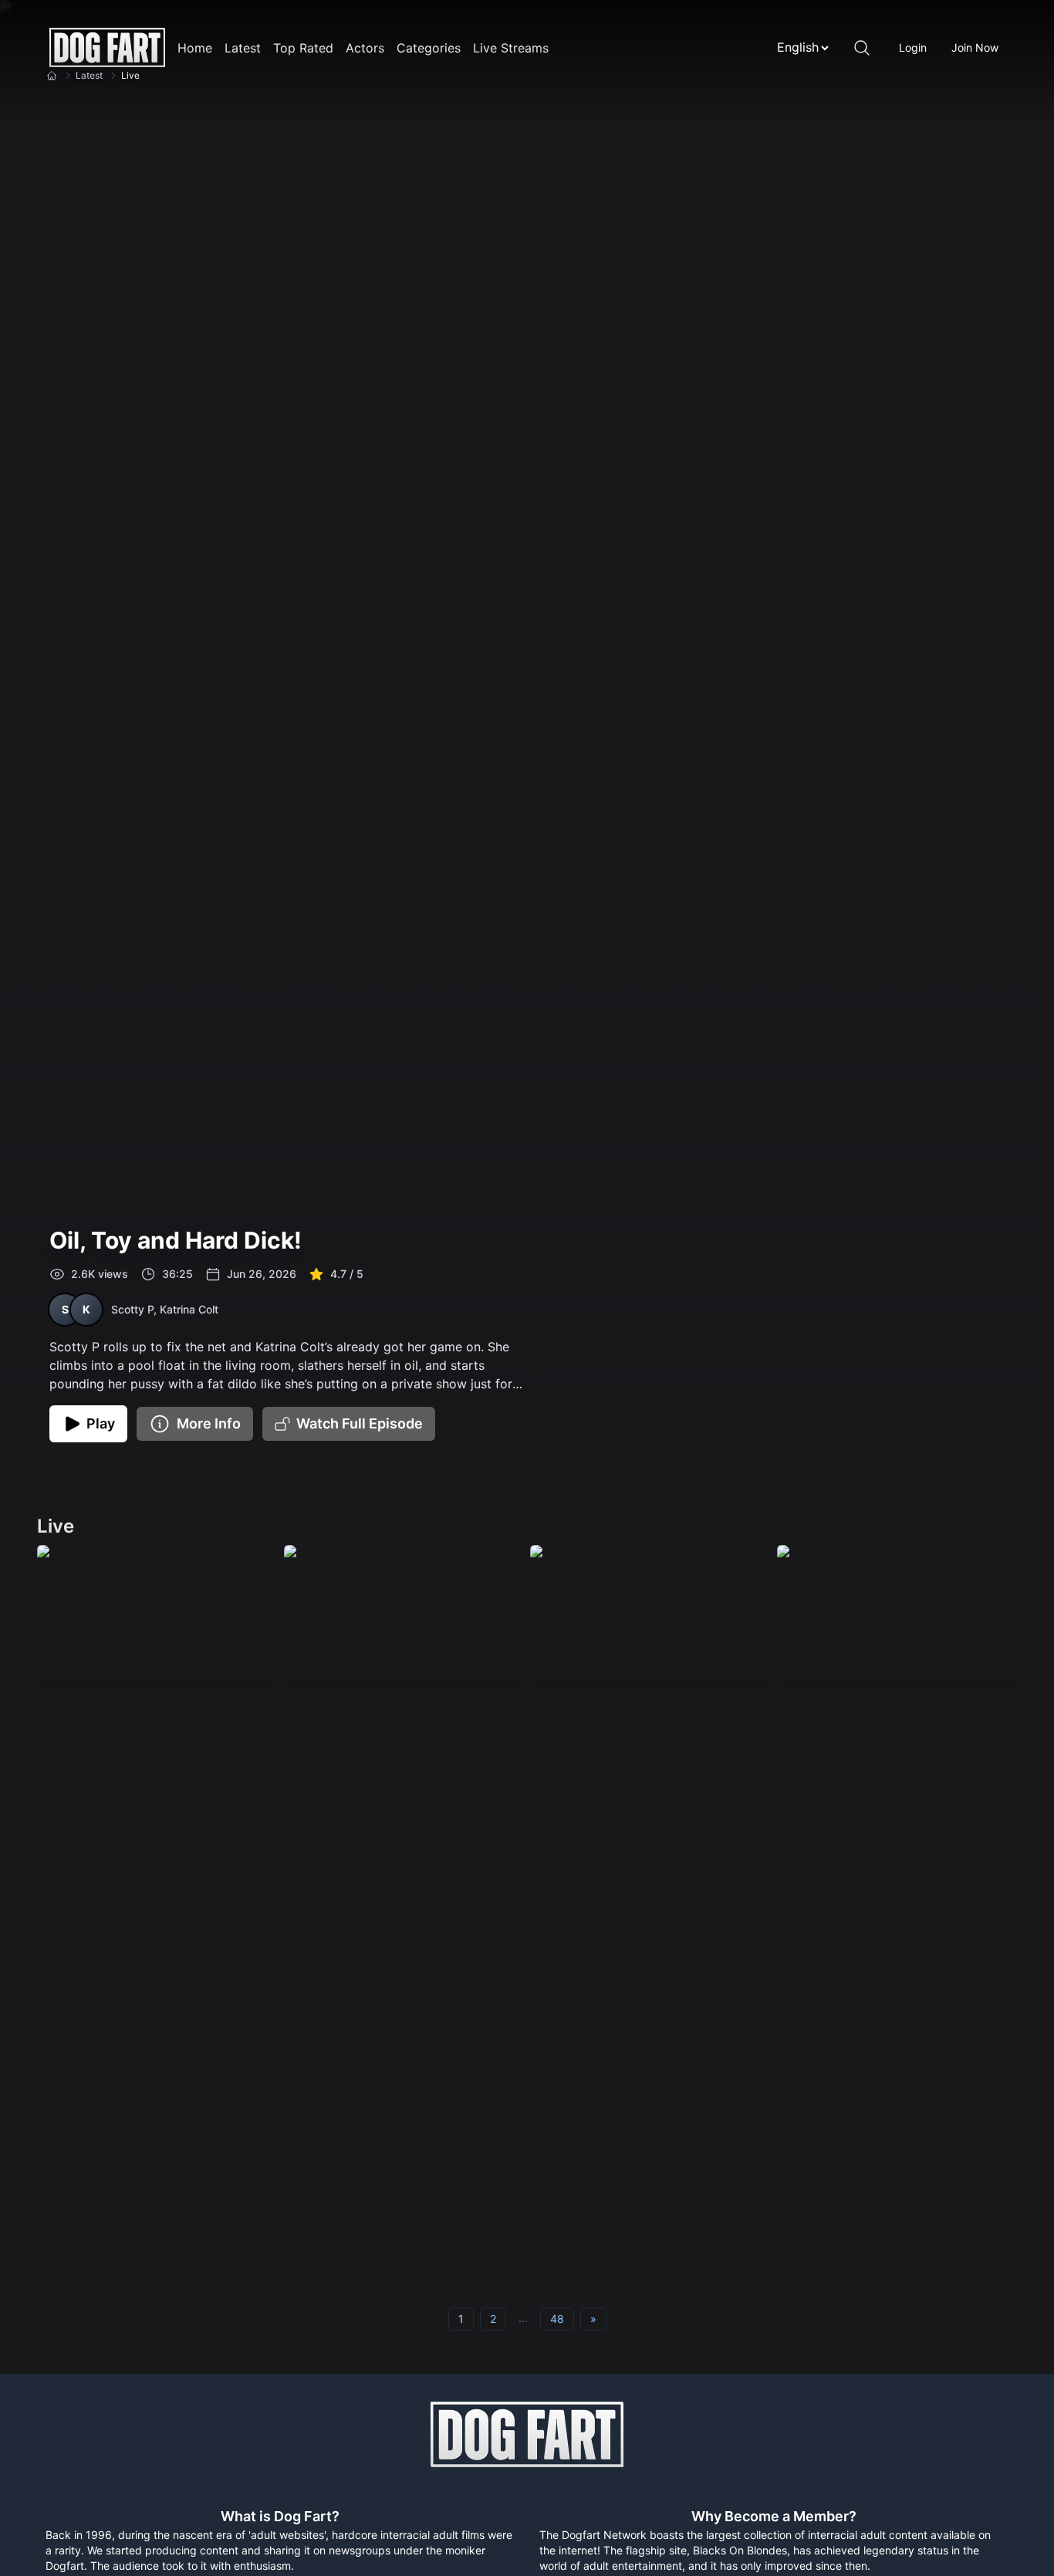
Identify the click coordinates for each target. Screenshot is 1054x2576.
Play (101, 1423)
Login (913, 47)
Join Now (975, 47)
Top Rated (303, 48)
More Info (209, 1423)
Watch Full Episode (360, 1423)
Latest (243, 48)
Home (195, 48)
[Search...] (862, 48)
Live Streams (511, 48)
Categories (429, 48)
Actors (365, 48)
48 (557, 2319)
